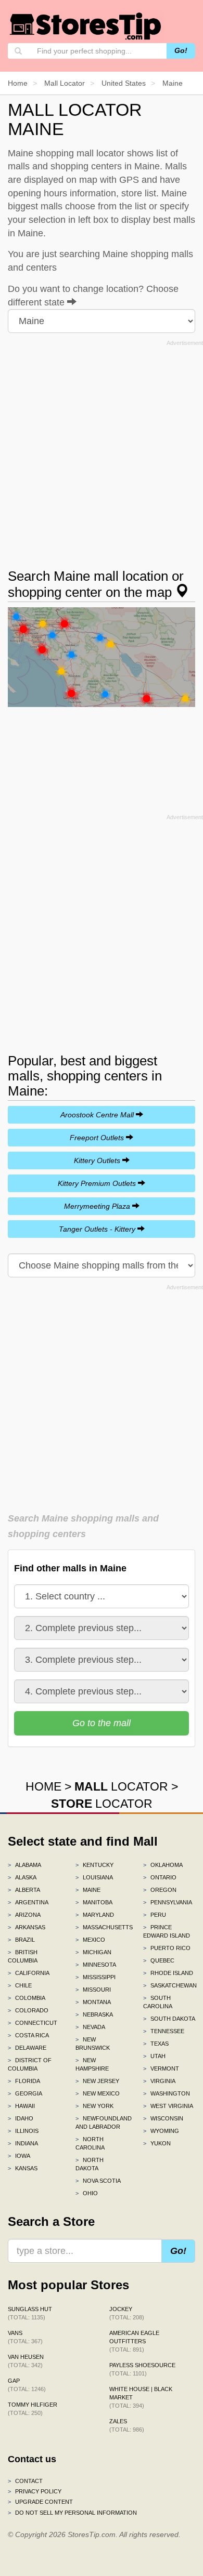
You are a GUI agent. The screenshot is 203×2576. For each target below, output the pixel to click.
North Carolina (90, 2143)
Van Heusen (26, 2361)
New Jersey (97, 2081)
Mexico (90, 1940)
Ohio (87, 2193)
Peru (155, 1915)
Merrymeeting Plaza (98, 1206)
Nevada (90, 2027)
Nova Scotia (98, 2181)
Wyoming (161, 2131)
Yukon (157, 2143)
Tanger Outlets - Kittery (98, 1229)
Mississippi (96, 1977)
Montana (93, 2002)
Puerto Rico (167, 1948)
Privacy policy (35, 2491)
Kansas (23, 2168)
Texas (156, 2044)
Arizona (24, 1915)
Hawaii (21, 2106)
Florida (24, 2081)
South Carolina (158, 2002)
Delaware (27, 2048)
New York (94, 2106)
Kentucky (94, 1865)
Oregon (160, 1890)
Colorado (28, 2010)
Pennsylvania (168, 1902)
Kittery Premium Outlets (98, 1183)
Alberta (24, 1890)
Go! (181, 50)
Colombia (27, 1998)
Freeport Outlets (98, 1138)
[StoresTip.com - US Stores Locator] (86, 26)
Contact (25, 2481)
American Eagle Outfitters (134, 2341)
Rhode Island (168, 1973)
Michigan (93, 1952)
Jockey (127, 2313)
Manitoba (94, 1902)
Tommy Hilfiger (33, 2409)
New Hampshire (92, 2064)
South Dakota (169, 2019)
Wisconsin (163, 2118)
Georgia (25, 2093)
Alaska (22, 1877)
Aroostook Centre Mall (98, 1115)
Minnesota (96, 1965)
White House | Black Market (141, 2397)
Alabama (24, 1865)
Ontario (160, 1877)
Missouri (93, 1990)
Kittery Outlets (98, 1160)
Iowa (19, 2156)
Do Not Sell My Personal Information (72, 2513)
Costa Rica (28, 2035)
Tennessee (164, 2031)
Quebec (159, 1960)
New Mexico (98, 2093)
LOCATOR (121, 1786)
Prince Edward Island (167, 1931)
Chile (20, 1985)
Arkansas (27, 1927)
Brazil (21, 1940)
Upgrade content (40, 2502)
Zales (127, 2425)
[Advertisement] (102, 451)
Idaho (21, 2118)
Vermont (161, 2068)
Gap (27, 2385)
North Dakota (90, 2164)
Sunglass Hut (30, 2313)
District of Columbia (30, 2064)
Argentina (28, 1902)
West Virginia (168, 2106)
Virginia (159, 2081)
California (29, 1973)
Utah (154, 2056)
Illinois (23, 2131)
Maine (88, 1890)
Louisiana (94, 1877)
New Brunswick (93, 2044)
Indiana (23, 2143)
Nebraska (94, 2014)
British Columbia (23, 1956)
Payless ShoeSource (142, 2369)
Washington (167, 2093)
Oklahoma (163, 1865)
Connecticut (33, 2023)
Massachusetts (102, 1927)
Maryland (95, 1915)
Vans (25, 2337)
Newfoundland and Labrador (102, 2123)
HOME (43, 1786)
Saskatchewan (169, 1985)
